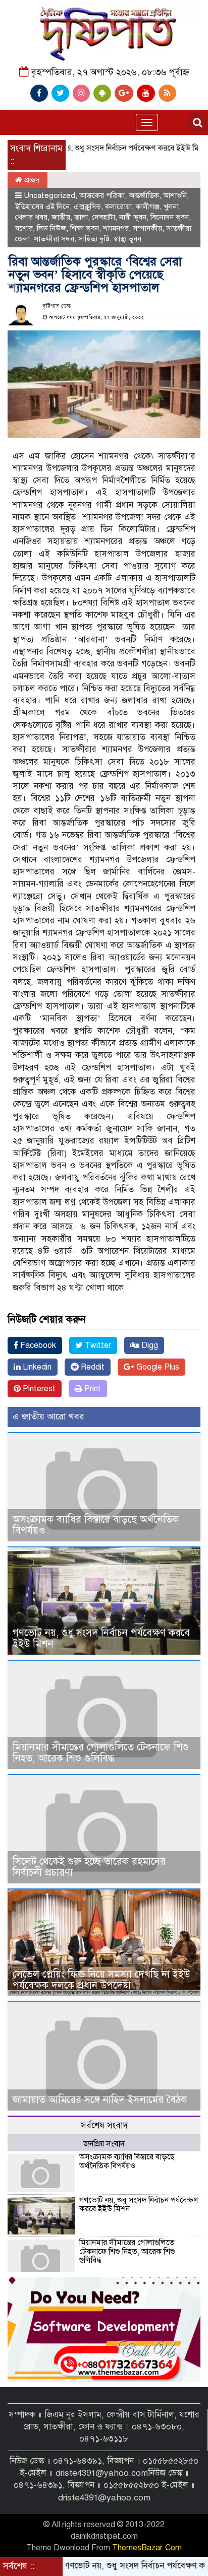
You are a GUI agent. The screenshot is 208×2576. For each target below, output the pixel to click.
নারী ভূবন (133, 217)
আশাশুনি (175, 195)
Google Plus (157, 1367)
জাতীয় (61, 217)
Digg (149, 1345)
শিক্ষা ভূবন (85, 228)
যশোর (24, 228)
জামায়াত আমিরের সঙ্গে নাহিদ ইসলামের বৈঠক (100, 2100)
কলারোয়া (118, 207)
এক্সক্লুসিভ (87, 207)
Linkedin (36, 1367)
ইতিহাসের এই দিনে (42, 207)
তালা (81, 217)
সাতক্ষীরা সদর (54, 239)
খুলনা (171, 207)
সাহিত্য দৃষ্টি (94, 239)
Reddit (92, 1367)
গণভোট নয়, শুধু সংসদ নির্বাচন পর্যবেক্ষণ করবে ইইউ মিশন (97, 148)
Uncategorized (49, 195)
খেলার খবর (31, 217)
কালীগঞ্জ (148, 207)
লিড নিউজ (51, 228)
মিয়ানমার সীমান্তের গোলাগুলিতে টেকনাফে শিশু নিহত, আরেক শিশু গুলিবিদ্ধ (101, 1753)
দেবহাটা (103, 217)
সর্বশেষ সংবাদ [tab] (104, 2125)
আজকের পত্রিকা (102, 195)
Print (92, 1389)
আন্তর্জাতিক (144, 195)
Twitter (97, 1345)
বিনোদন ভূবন (170, 217)
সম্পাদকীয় (147, 228)
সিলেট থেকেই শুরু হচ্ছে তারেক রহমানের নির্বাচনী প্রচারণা (89, 1867)
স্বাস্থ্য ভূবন (127, 239)
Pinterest (38, 1389)
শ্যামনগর (116, 228)
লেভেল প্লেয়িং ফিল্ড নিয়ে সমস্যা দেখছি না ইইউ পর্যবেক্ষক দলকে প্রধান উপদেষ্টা (101, 1980)
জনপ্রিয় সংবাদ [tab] (104, 2144)
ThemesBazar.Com (147, 2548)
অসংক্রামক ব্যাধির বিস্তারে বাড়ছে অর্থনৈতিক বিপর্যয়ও (96, 1525)
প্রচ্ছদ (31, 180)
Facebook (37, 1345)
